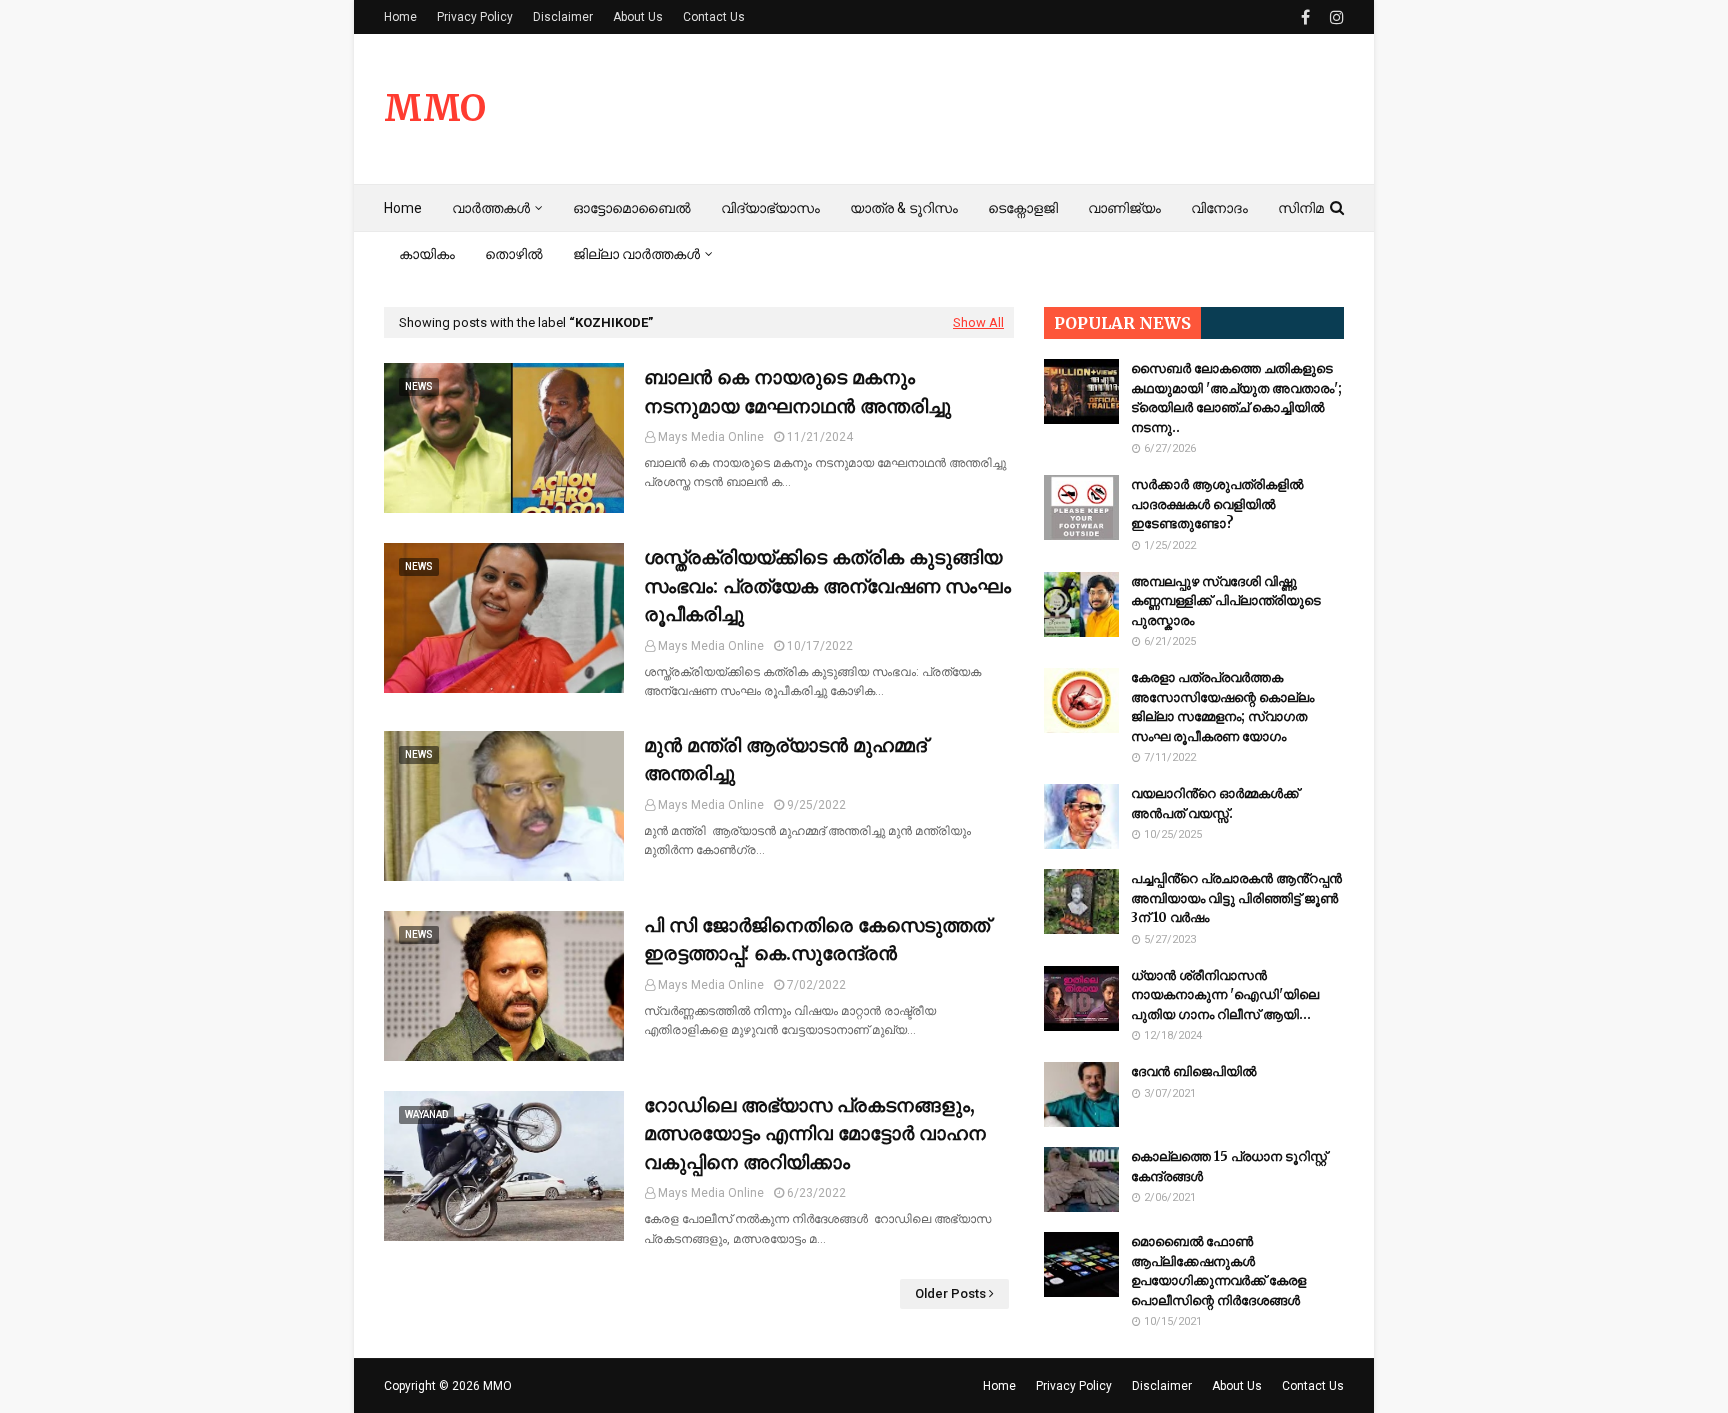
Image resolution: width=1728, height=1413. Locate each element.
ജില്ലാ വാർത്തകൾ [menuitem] (636, 254)
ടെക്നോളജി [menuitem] (1023, 208)
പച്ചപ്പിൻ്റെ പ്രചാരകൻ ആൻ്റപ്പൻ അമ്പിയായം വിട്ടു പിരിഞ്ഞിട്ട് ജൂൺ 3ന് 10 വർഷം (1236, 898)
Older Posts (950, 1293)
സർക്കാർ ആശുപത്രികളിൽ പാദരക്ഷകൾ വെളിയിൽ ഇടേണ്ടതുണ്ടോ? (1217, 504)
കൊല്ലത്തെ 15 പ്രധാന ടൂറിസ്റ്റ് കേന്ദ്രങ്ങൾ (1229, 1166)
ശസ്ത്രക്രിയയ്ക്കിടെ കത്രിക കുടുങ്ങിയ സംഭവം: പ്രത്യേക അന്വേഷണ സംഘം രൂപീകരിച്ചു (827, 585)
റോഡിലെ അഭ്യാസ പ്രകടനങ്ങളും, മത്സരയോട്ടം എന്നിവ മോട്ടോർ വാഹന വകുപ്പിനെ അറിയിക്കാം (815, 1133)
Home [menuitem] (403, 208)
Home (400, 17)
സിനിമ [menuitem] (1301, 208)
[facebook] (1305, 17)
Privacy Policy (475, 17)
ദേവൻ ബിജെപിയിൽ (1193, 1071)
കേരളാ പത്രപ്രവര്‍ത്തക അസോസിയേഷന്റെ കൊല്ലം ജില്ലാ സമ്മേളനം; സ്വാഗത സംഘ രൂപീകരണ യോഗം (1222, 707)
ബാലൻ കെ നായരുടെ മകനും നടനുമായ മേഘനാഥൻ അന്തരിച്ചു (797, 391)
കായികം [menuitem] (427, 254)
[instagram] (1334, 17)
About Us (638, 17)
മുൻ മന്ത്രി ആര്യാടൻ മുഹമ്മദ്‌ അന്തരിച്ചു (785, 759)
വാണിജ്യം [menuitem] (1124, 208)
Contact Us (714, 17)
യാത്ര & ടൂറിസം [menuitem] (904, 208)
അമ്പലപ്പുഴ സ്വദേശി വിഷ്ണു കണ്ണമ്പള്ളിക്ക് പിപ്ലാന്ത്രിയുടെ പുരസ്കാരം (1226, 601)
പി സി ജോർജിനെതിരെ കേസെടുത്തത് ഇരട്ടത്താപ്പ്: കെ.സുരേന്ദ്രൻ (817, 939)
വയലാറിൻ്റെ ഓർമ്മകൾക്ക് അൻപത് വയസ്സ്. (1215, 803)
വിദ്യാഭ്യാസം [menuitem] (770, 208)
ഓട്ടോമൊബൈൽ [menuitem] (632, 208)
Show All (978, 322)
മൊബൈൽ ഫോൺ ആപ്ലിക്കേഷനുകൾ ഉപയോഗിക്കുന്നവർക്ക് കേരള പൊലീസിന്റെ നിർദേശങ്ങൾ (1218, 1271)
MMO (435, 108)
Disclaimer (563, 17)
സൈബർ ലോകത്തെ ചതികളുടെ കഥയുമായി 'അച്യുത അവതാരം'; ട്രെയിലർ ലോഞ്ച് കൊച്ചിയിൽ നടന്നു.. (1236, 398)
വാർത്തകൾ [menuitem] (491, 208)
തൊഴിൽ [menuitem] (514, 254)
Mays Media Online (711, 437)
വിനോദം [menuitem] (1219, 208)
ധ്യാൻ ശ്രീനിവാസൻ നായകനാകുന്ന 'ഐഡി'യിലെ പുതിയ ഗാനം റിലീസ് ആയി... (1225, 995)
